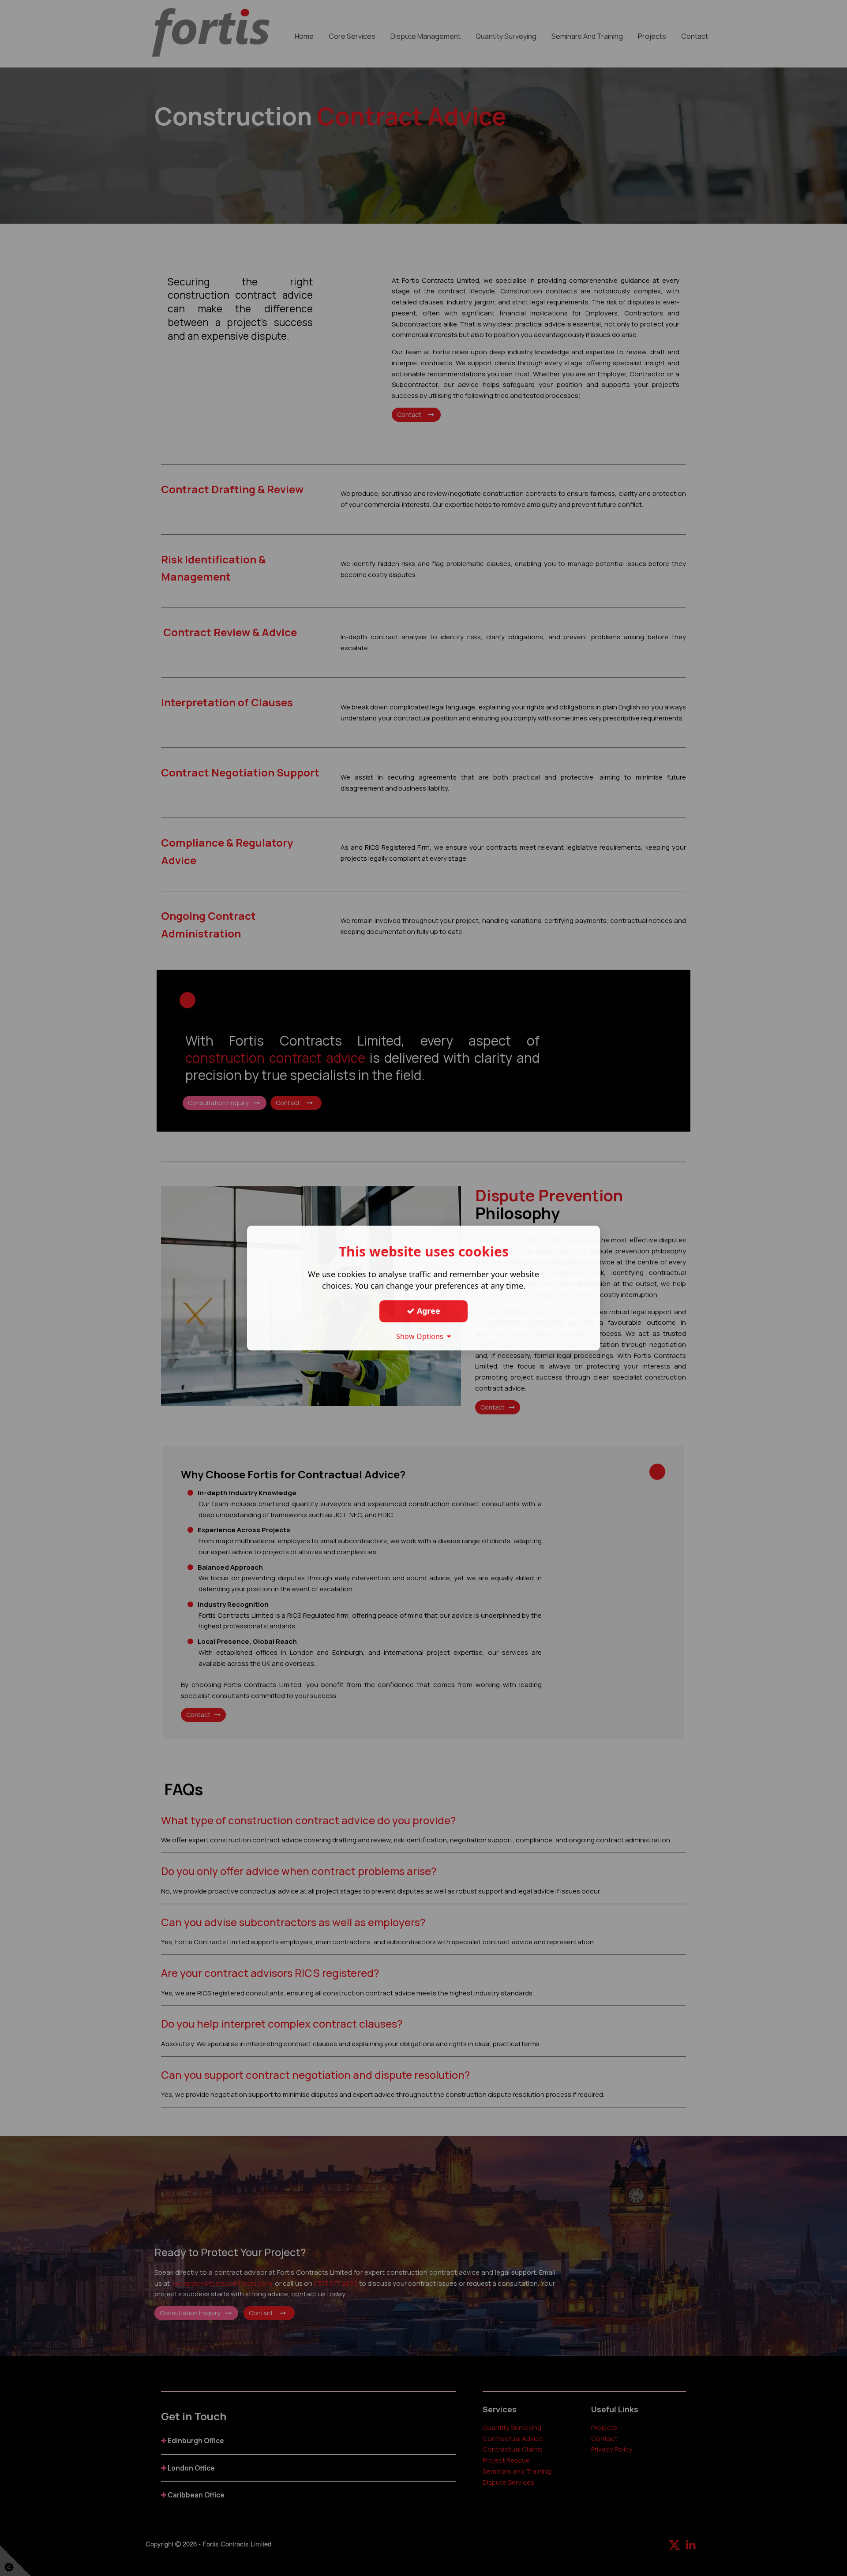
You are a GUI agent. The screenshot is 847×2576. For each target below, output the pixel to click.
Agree (427, 1311)
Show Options (422, 1336)
